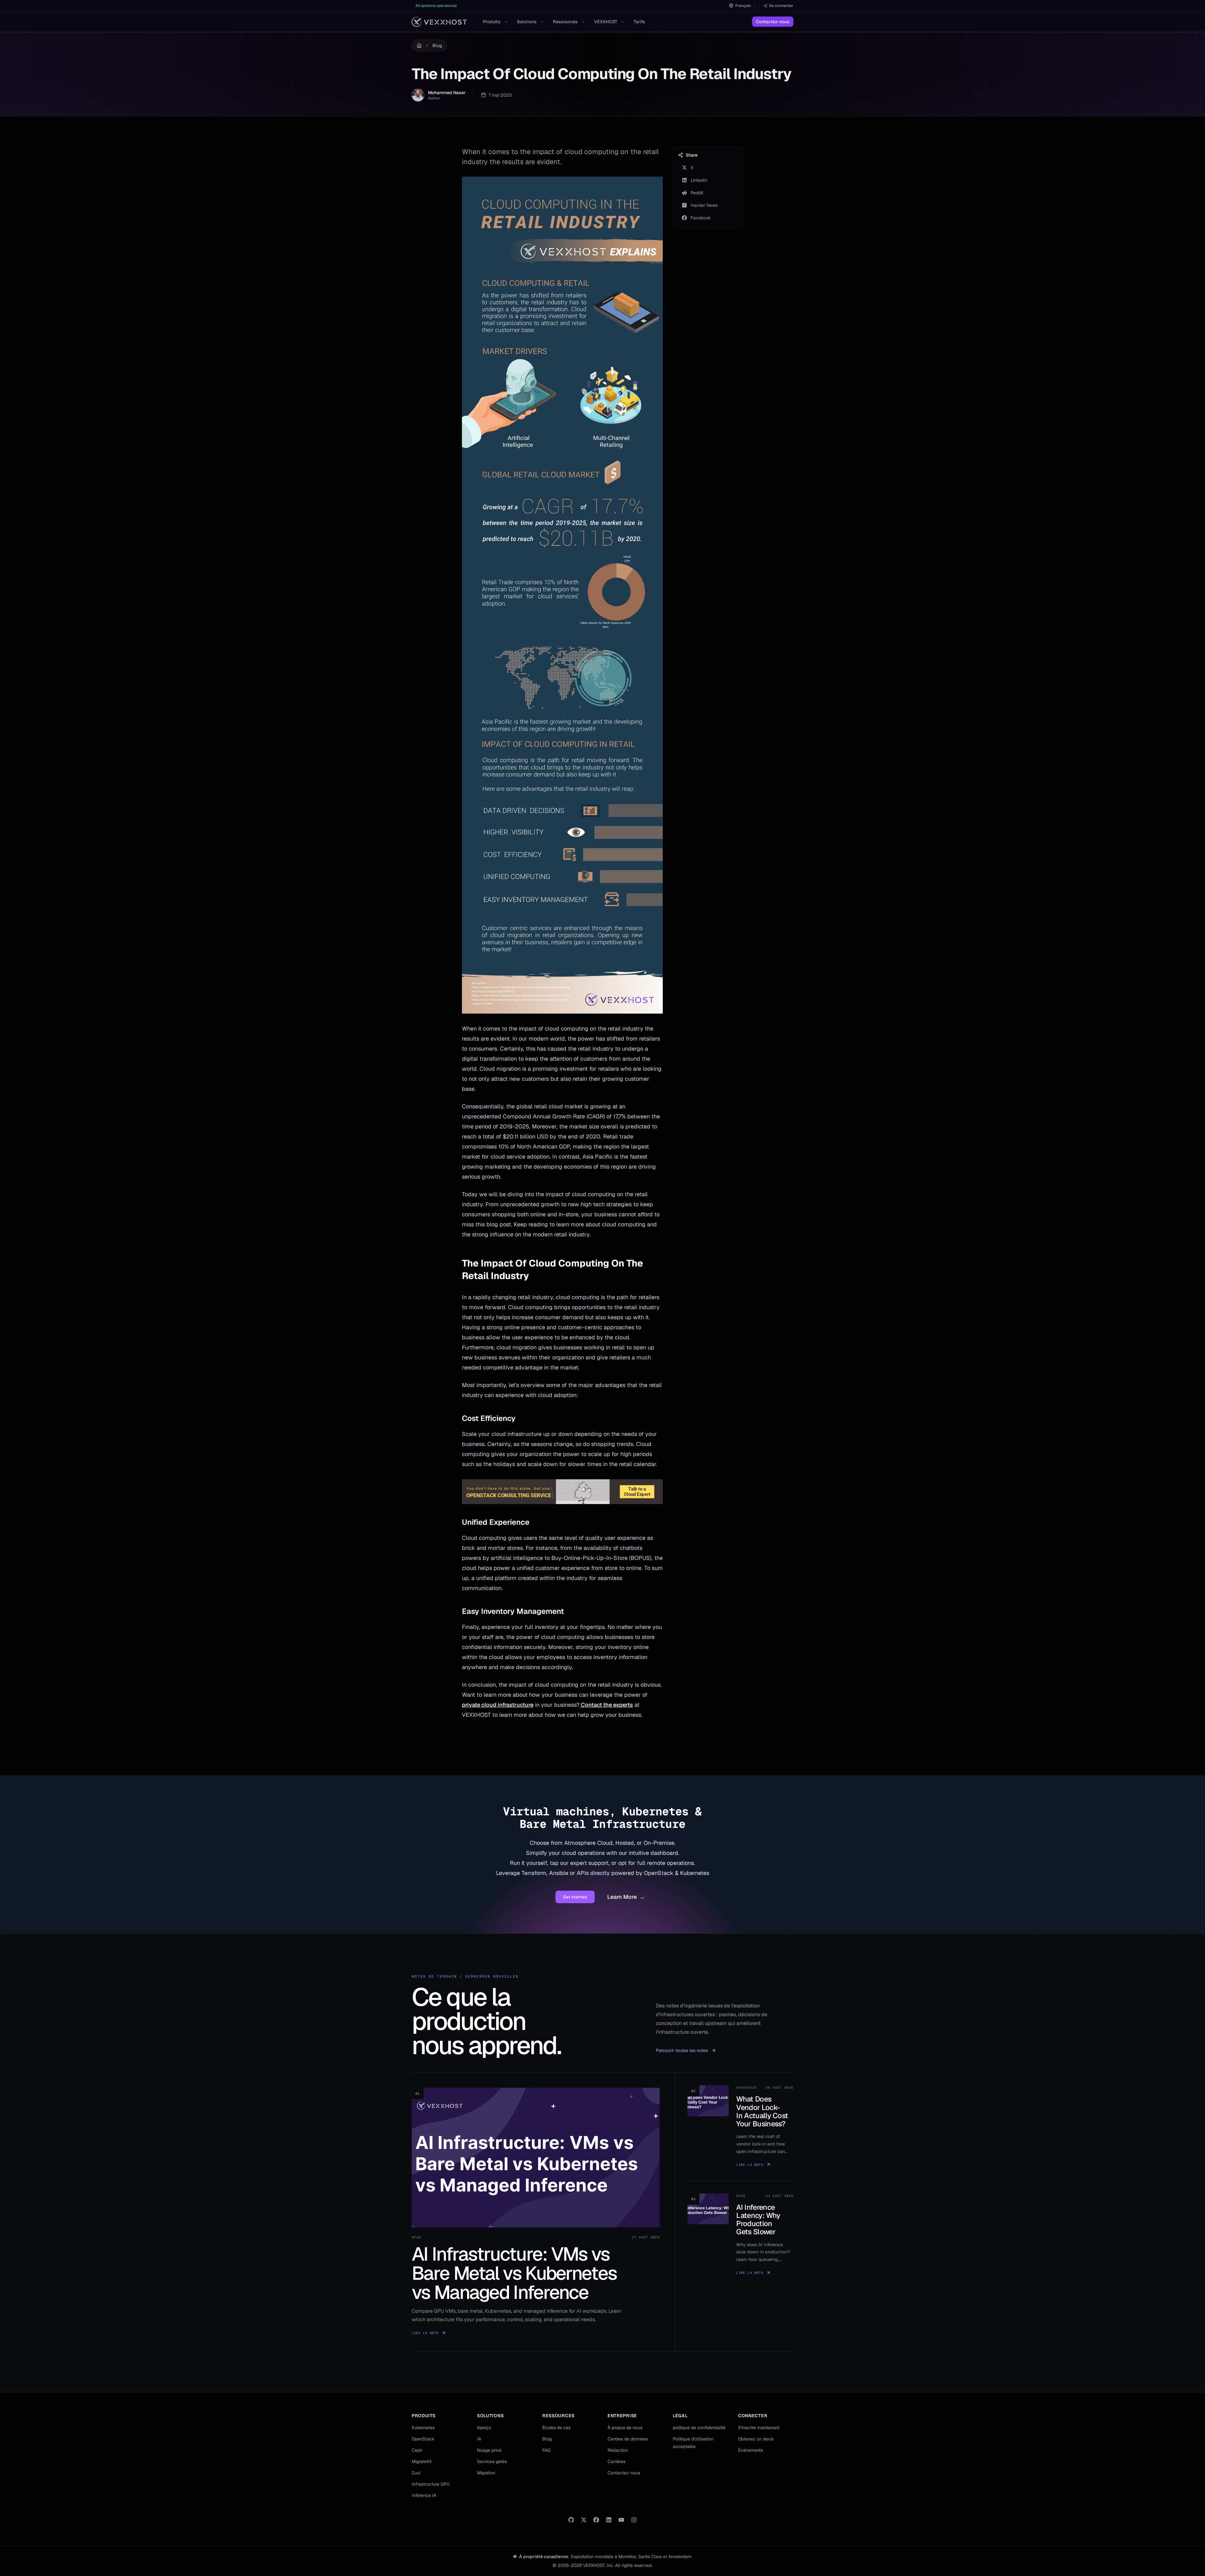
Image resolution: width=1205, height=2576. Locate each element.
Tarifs (639, 22)
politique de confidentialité (699, 2428)
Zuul (416, 2473)
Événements (750, 2450)
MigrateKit (422, 2461)
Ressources (565, 22)
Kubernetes (423, 2428)
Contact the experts (606, 1705)
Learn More (626, 1897)
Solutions (527, 22)
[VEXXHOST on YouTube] (621, 2520)
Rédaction (618, 2450)
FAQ (546, 2450)
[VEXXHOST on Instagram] (634, 2520)
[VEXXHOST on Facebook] (596, 2520)
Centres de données (628, 2439)
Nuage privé (489, 2450)
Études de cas (556, 2428)
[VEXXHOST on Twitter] (584, 2520)
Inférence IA (424, 2495)
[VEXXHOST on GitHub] (571, 2520)
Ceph (417, 2450)
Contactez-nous (773, 22)
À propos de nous (625, 2428)
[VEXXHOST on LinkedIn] (609, 2520)
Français (743, 6)
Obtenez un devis (756, 2439)
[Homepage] (439, 22)
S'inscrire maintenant (759, 2428)
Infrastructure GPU (431, 2484)
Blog (437, 46)
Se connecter (781, 6)
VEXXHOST (606, 22)
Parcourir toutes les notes (682, 2050)
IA (479, 2439)
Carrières (616, 2461)
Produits (492, 22)
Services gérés (492, 2461)
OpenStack (423, 2439)
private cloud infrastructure (498, 1705)
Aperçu (484, 2428)
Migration (486, 2473)
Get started (575, 1897)
